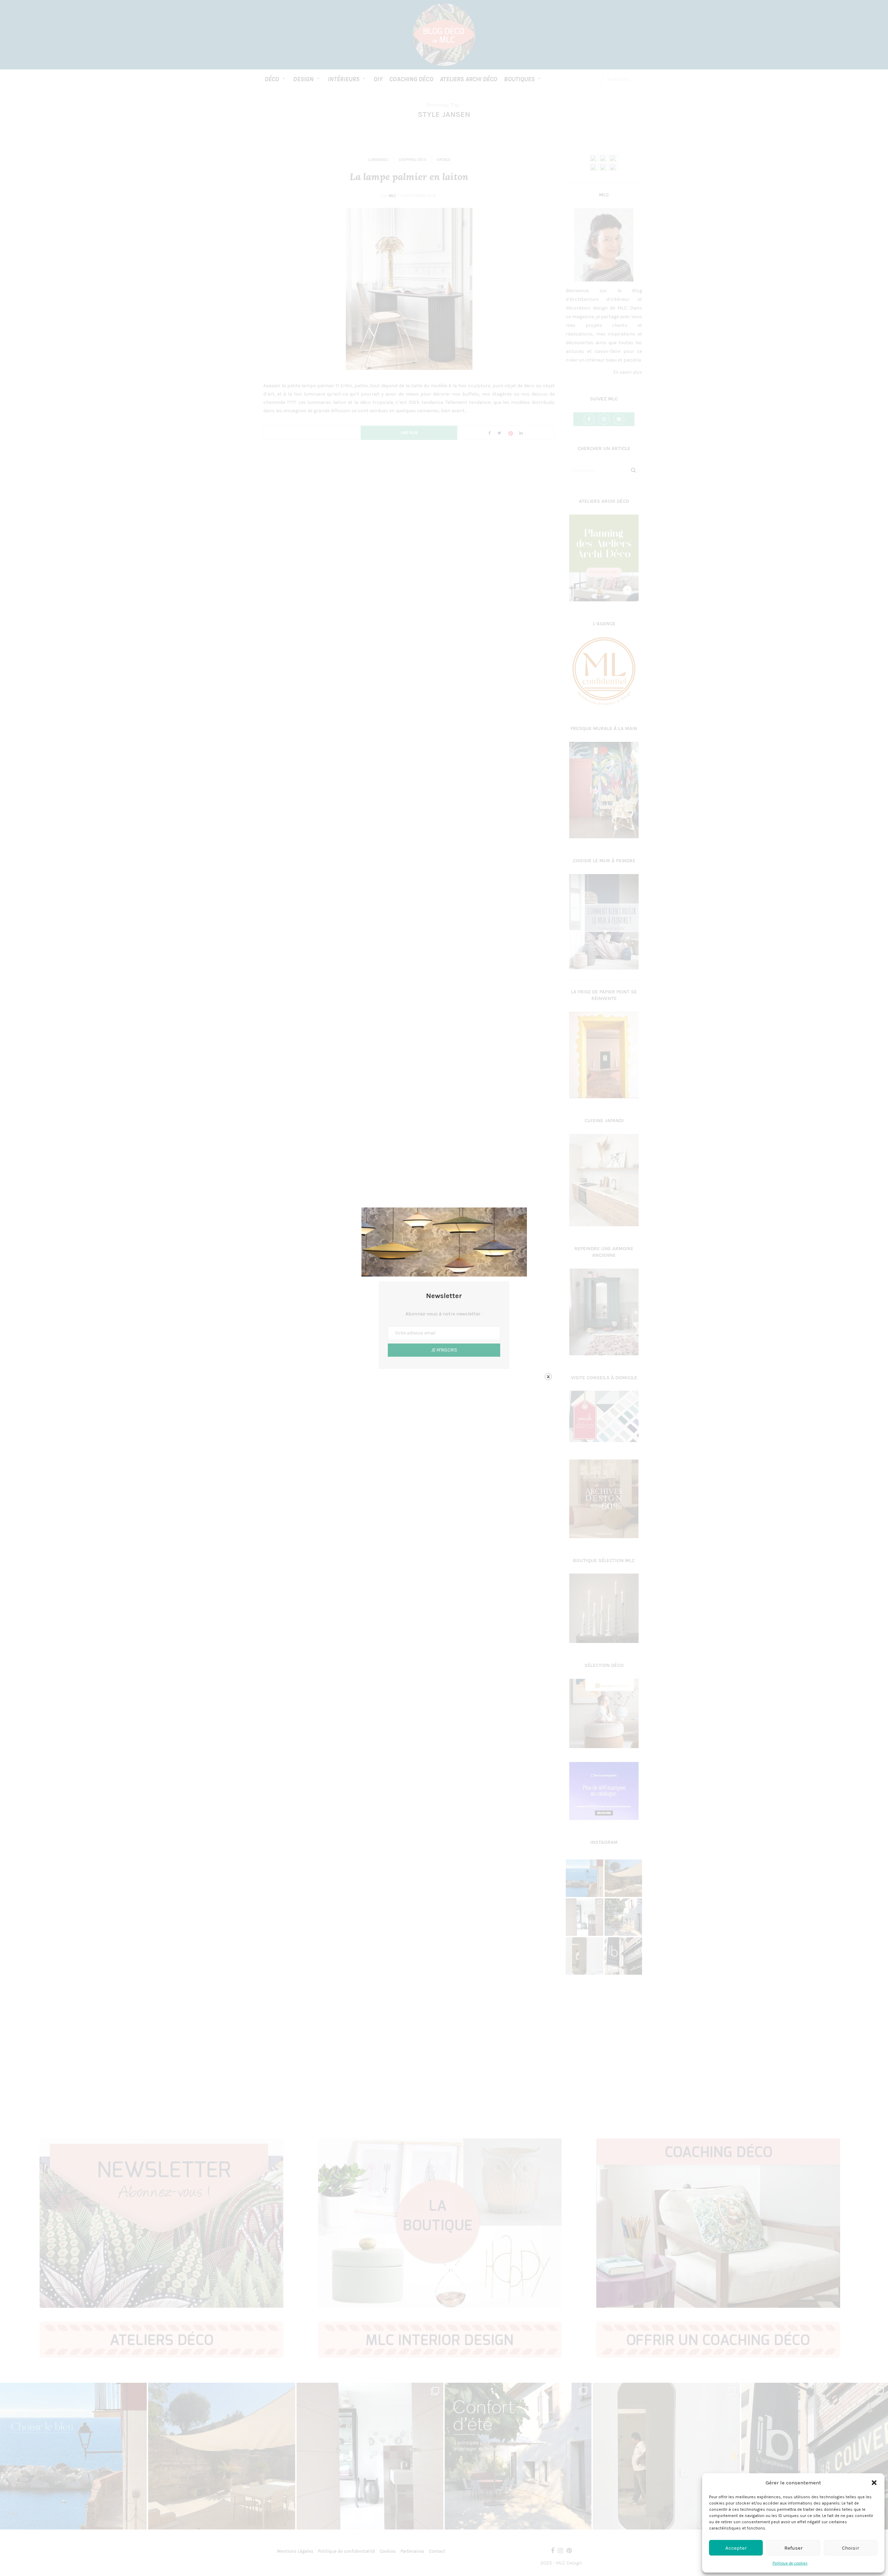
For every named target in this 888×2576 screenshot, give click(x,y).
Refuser (793, 2548)
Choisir (851, 2548)
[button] (874, 2483)
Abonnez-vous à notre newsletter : (444, 1314)
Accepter (736, 2548)
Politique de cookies (790, 2563)
